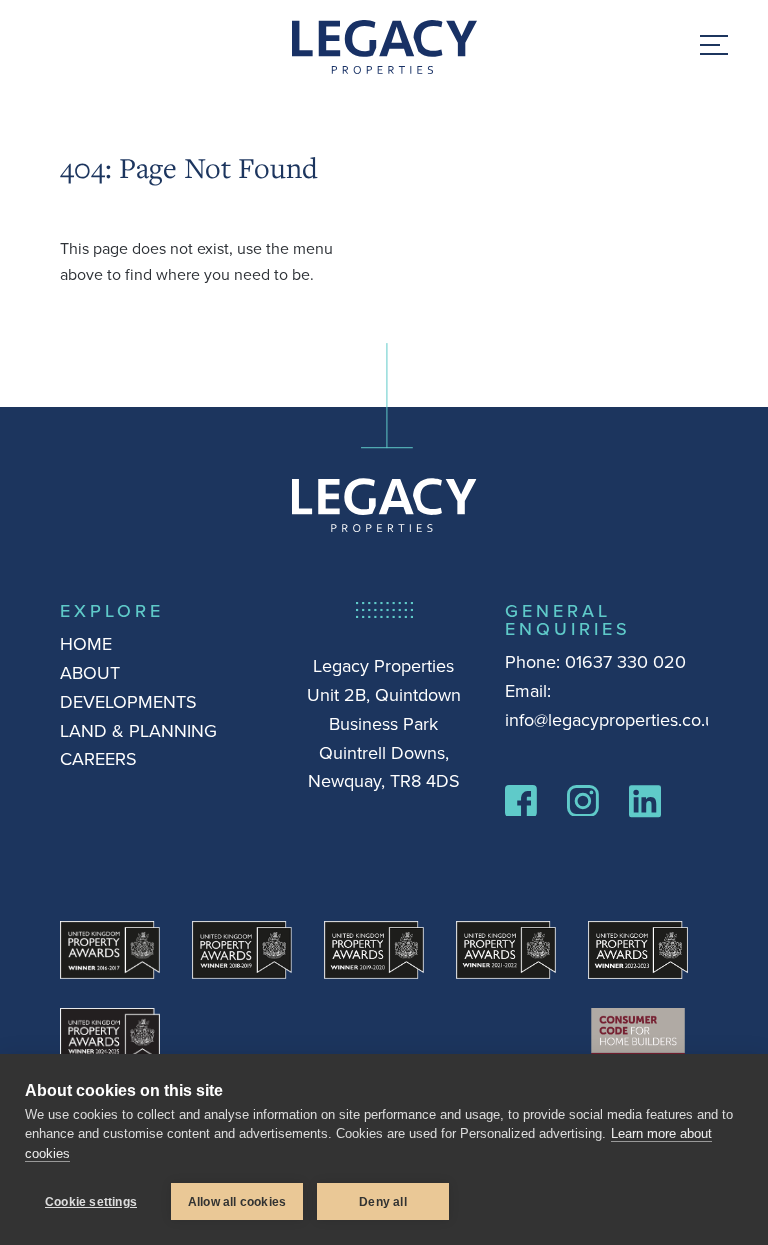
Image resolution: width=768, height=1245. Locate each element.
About (90, 672)
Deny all (383, 1202)
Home (86, 643)
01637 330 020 (625, 661)
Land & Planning (138, 730)
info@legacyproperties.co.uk (614, 719)
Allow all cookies (237, 1202)
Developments (128, 701)
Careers (98, 758)
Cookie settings (91, 1202)
